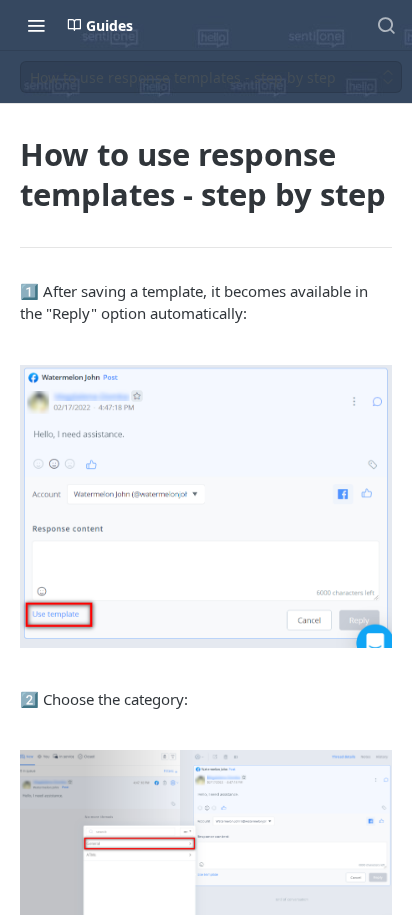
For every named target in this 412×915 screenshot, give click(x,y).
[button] (206, 506)
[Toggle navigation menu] (36, 25)
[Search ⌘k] (386, 25)
